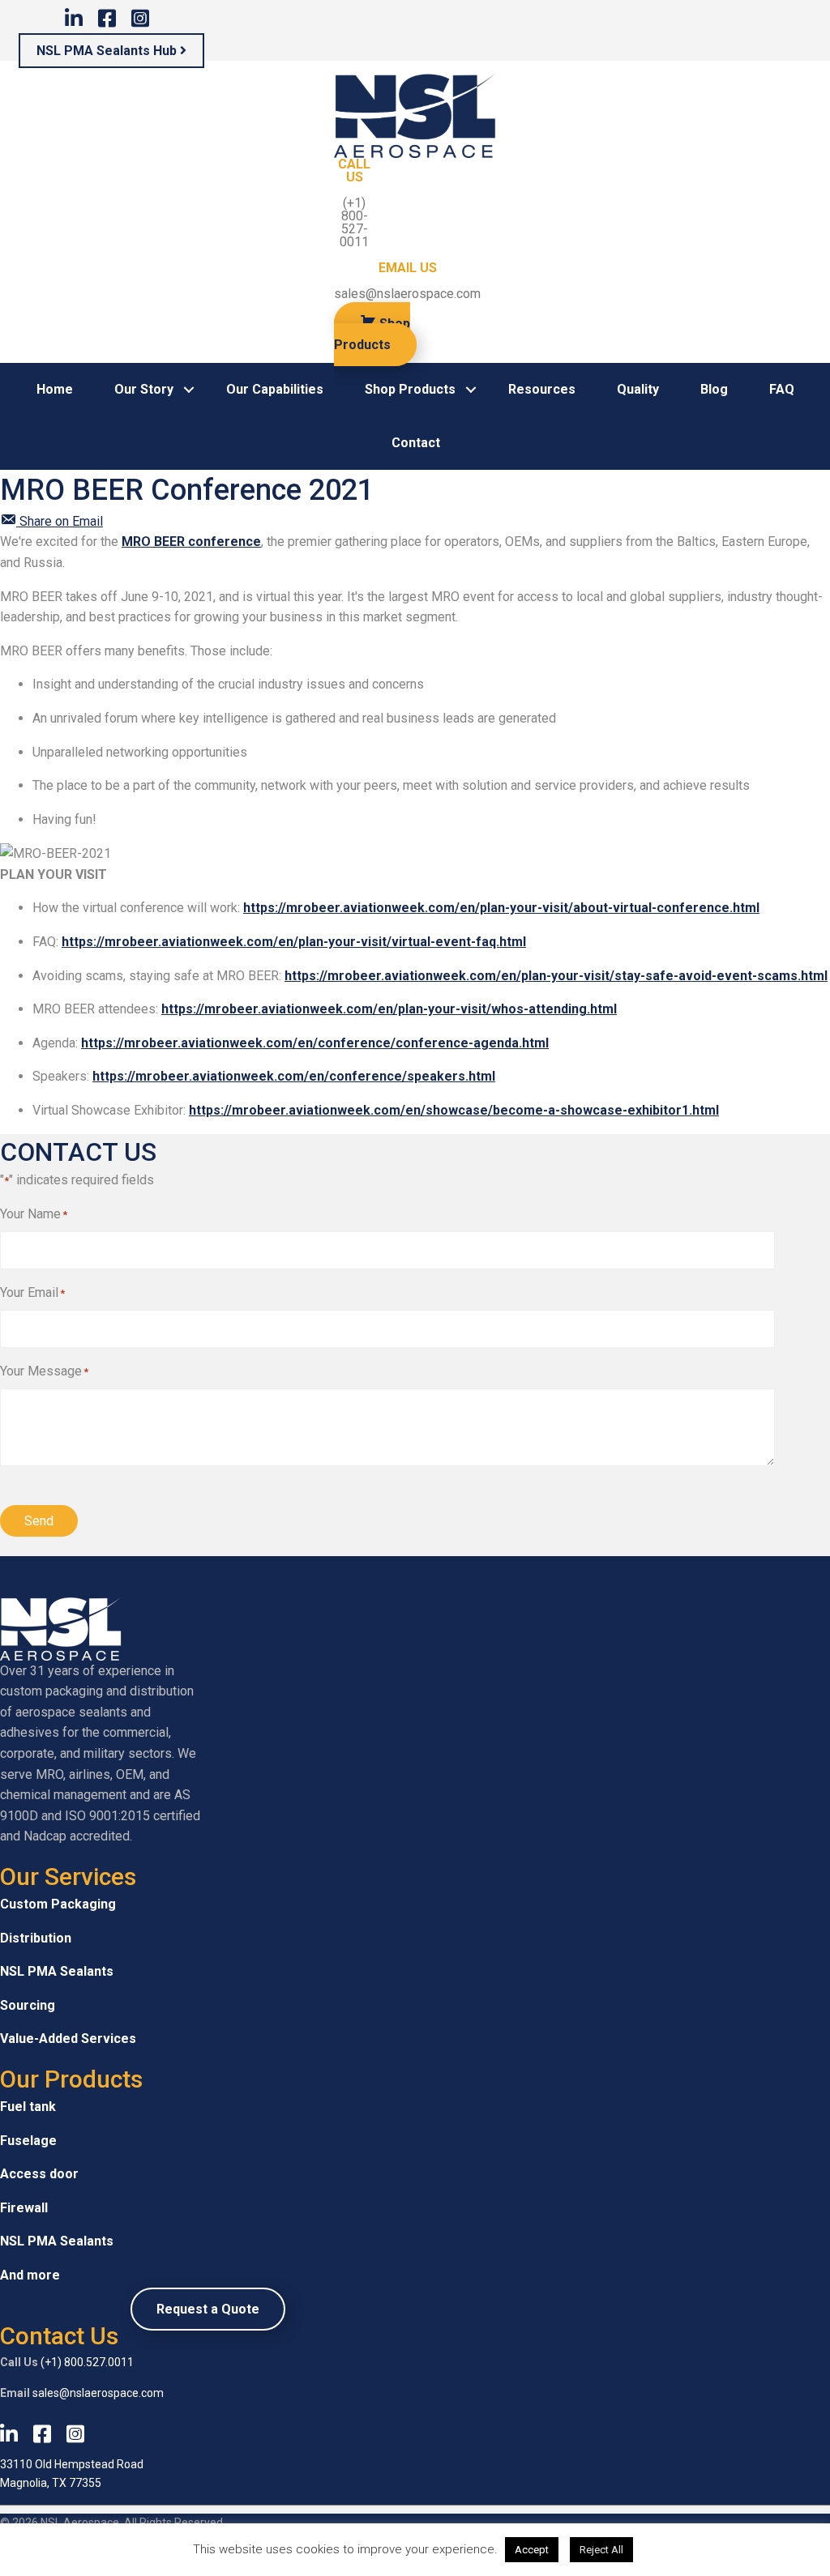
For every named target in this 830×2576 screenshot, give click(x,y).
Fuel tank (28, 2107)
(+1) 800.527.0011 (87, 2362)
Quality (638, 389)
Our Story (144, 389)
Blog (714, 389)
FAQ (782, 389)
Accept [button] (532, 2550)
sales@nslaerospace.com (407, 294)
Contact (416, 443)
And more (30, 2275)
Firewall (24, 2208)
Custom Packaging (58, 1904)
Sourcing (28, 2005)
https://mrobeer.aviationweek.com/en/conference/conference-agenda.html (315, 1043)
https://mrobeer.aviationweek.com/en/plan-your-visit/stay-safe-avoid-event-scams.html (556, 976)
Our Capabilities (275, 389)
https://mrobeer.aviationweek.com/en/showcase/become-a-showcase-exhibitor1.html (454, 1110)
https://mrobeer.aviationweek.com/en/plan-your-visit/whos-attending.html (389, 1009)
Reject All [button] (601, 2550)
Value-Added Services (68, 2039)
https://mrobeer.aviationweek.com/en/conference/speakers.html (294, 1076)
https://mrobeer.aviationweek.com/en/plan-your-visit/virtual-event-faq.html (294, 942)
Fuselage (28, 2141)
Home (55, 389)
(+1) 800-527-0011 (354, 222)
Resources (542, 389)
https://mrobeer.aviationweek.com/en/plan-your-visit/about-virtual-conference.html (501, 908)
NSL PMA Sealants (57, 1971)
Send (39, 1521)
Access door (39, 2174)
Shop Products (410, 389)
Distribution (36, 1938)
